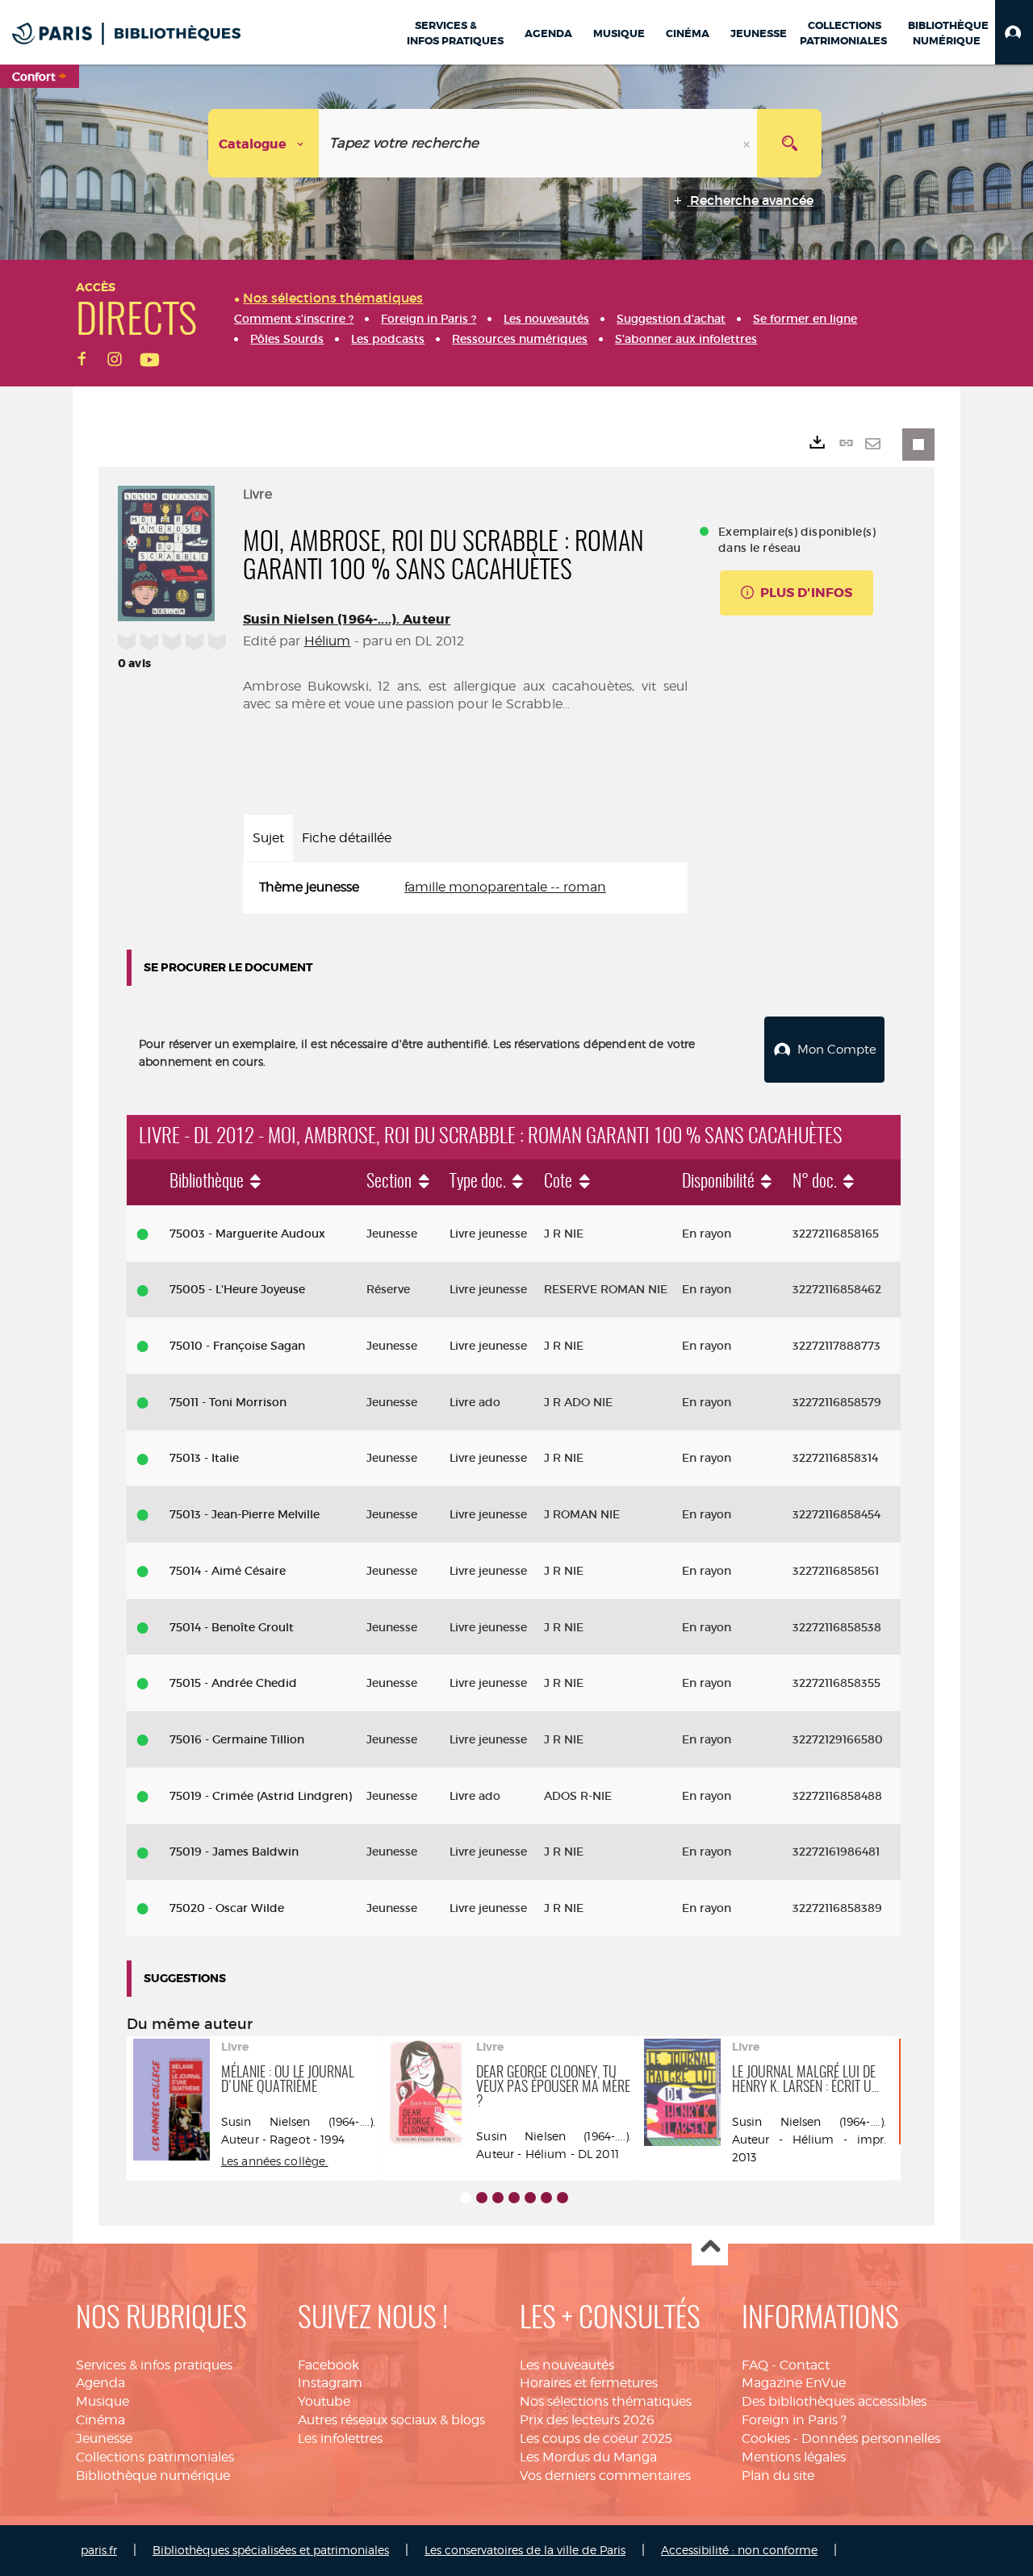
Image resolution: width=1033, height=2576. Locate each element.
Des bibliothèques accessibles (834, 2401)
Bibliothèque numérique (153, 2476)
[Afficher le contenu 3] (498, 2198)
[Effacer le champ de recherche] (748, 143)
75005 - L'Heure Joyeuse (237, 1289)
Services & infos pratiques (154, 2365)
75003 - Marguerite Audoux (247, 1234)
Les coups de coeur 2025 (596, 2438)
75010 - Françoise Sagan (237, 1346)
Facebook (328, 2365)
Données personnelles (871, 2438)
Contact (805, 2365)
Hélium (328, 641)
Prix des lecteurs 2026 (587, 2420)
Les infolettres (340, 2438)
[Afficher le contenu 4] (514, 2198)
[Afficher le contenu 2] (482, 2198)
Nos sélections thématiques (606, 2401)
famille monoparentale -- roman (505, 887)
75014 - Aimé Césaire (228, 1571)
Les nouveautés (567, 2365)
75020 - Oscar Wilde (227, 1908)
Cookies (766, 2438)
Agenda (100, 2383)
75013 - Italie (204, 1458)
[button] (1014, 32)
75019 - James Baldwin (234, 1852)
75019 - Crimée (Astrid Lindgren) (261, 1796)
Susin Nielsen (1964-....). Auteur (347, 619)
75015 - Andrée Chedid (233, 1683)
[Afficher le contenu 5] (530, 2198)
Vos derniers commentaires (605, 2476)
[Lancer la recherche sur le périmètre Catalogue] (789, 143)
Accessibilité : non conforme (739, 2550)
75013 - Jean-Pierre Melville (245, 1514)
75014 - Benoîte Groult (232, 1627)
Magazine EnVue (794, 2383)
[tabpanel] (465, 888)
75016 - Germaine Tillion (237, 1739)
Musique (102, 2401)
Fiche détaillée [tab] (347, 838)
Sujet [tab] (268, 838)
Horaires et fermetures (589, 2383)
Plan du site (778, 2476)
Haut (710, 2248)
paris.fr (99, 2550)
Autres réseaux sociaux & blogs (391, 2420)
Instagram (330, 2383)
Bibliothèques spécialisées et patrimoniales (271, 2550)
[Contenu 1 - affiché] (466, 2198)
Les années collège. (275, 2161)
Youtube (324, 2401)
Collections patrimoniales (155, 2457)
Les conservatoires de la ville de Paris (525, 2550)
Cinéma (100, 2420)
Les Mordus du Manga (588, 2457)
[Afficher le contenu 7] (563, 2198)
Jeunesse (104, 2438)
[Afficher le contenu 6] (546, 2198)
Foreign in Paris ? (794, 2420)
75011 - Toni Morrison (228, 1402)
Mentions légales (794, 2457)
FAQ (755, 2365)
